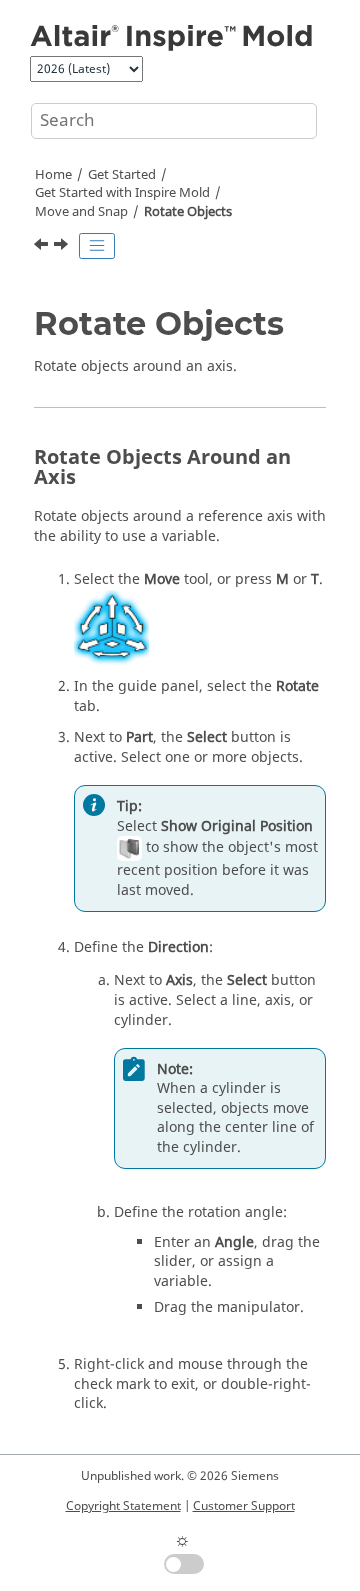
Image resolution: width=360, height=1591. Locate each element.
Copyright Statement (123, 1506)
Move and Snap (81, 212)
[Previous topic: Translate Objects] (43, 247)
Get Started (122, 175)
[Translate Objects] (43, 247)
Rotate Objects (188, 212)
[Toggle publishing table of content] (97, 246)
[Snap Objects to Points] (63, 247)
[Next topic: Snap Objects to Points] (63, 247)
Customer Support (244, 1506)
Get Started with (122, 193)
